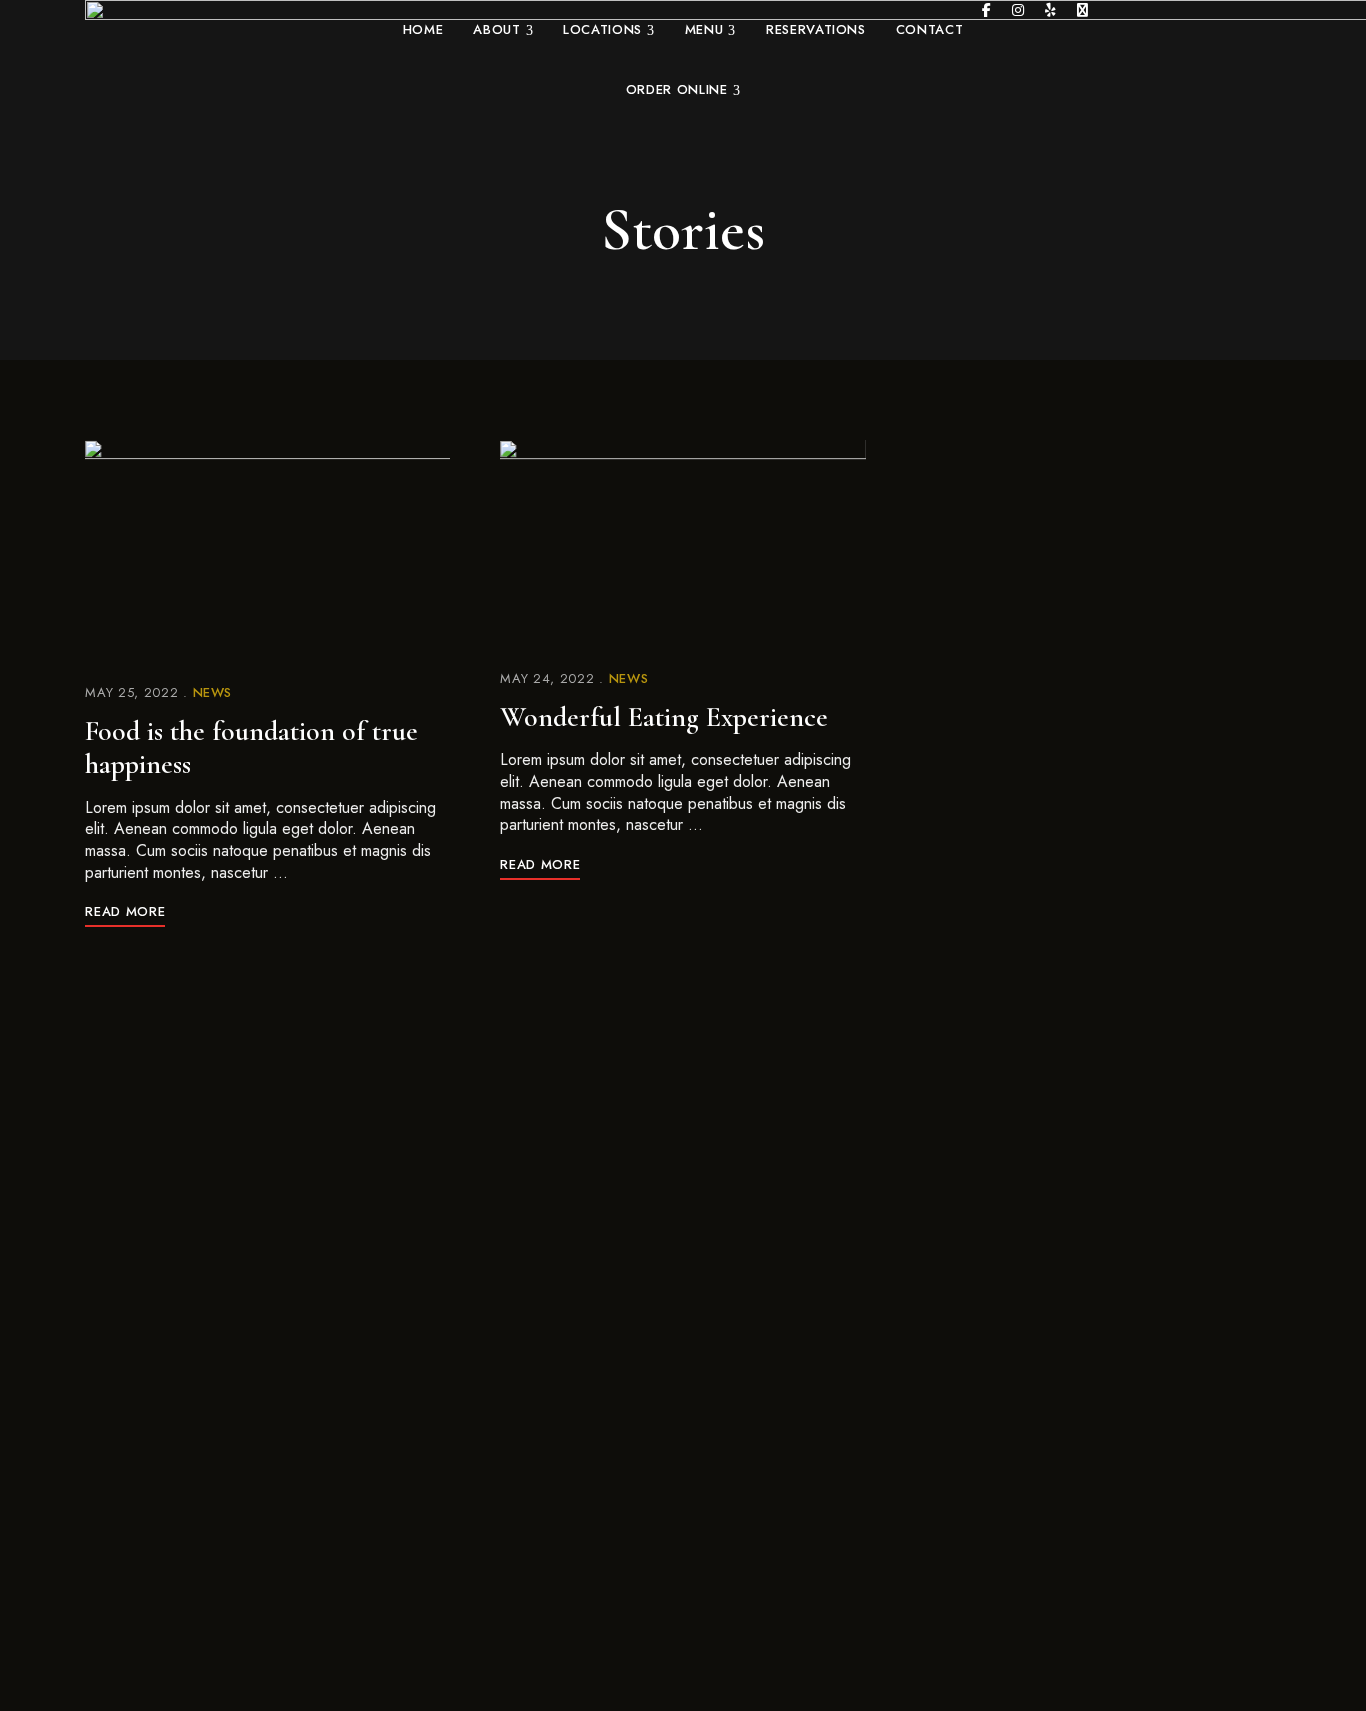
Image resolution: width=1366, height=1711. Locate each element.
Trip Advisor (1082, 10)
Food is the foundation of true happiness (251, 748)
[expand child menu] (528, 18)
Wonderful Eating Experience (664, 717)
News (213, 692)
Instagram (1018, 10)
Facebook (986, 10)
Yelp (1050, 10)
